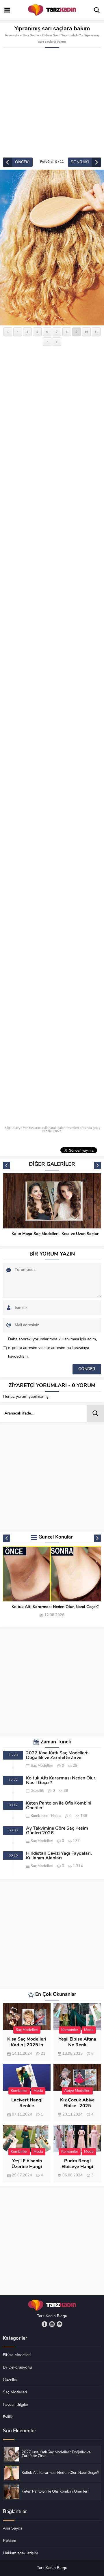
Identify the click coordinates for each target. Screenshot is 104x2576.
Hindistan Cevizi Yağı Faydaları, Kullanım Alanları (59, 1856)
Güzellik (37, 1791)
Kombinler (39, 1816)
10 (86, 332)
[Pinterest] (60, 2324)
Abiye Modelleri (77, 2091)
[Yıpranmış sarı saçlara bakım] (52, 248)
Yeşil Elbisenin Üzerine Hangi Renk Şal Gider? (27, 2167)
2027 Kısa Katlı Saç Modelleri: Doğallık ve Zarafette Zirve (57, 1756)
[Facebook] (44, 2324)
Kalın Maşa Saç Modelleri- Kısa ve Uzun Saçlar (55, 1234)
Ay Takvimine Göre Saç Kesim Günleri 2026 (57, 1831)
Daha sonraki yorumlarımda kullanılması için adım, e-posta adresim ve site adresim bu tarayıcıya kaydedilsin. (52, 1348)
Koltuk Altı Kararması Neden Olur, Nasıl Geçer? (55, 1607)
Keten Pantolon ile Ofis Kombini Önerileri (59, 1806)
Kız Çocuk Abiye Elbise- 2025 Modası (77, 2106)
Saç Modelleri (42, 1766)
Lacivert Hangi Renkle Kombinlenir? (27, 2106)
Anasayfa (12, 35)
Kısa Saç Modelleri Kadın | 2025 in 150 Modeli (27, 2045)
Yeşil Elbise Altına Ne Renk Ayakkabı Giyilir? (77, 2045)
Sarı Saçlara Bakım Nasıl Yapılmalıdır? (52, 35)
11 (96, 332)
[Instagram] (52, 2324)
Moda (56, 1816)
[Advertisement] (52, 103)
